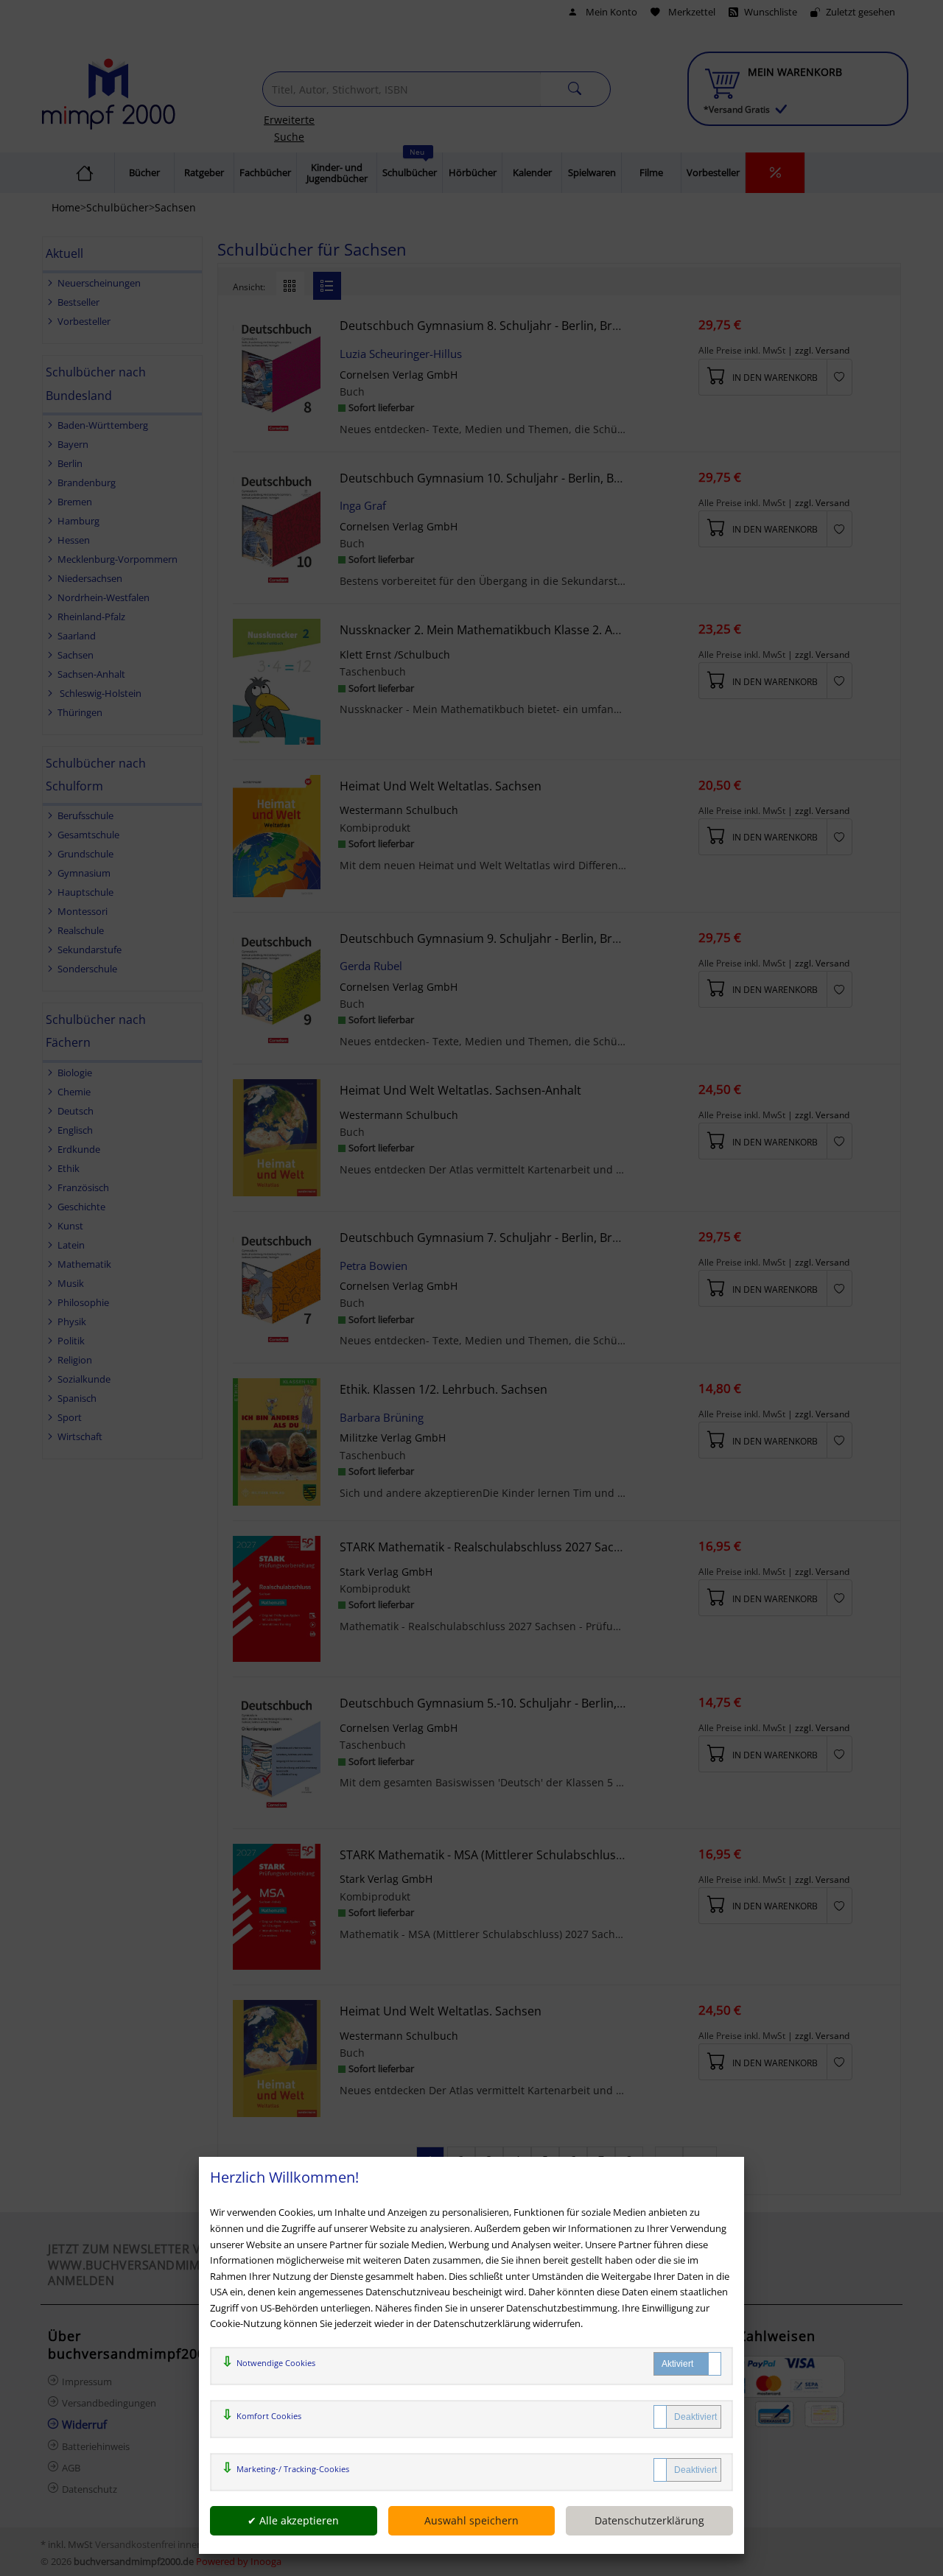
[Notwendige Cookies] (687, 2364)
